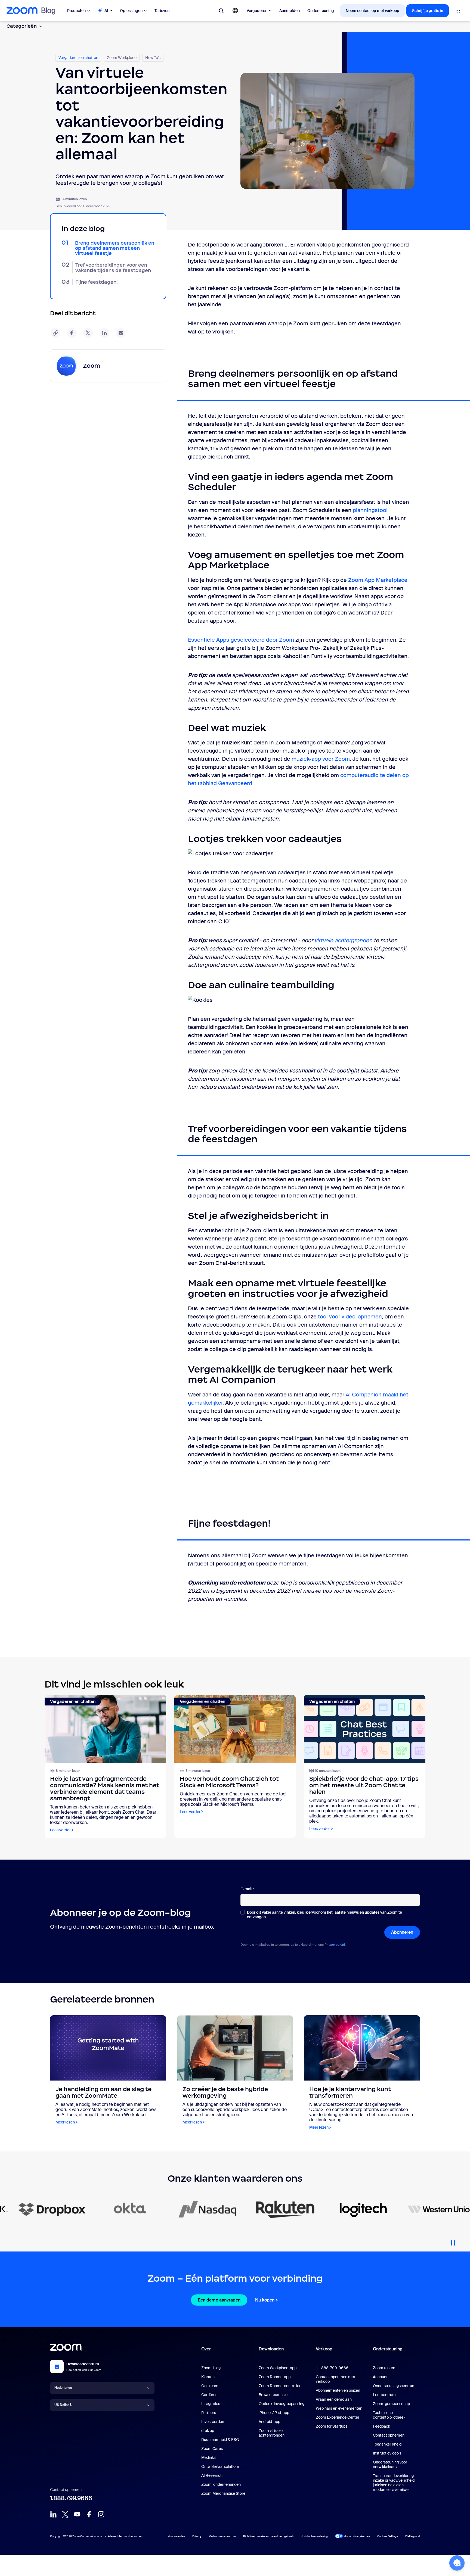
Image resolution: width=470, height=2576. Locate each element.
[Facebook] (89, 2514)
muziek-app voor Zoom (321, 759)
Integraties (211, 2404)
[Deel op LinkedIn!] (104, 333)
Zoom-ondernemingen (221, 2484)
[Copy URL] (55, 333)
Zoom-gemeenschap (391, 2404)
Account (380, 2377)
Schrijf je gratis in (428, 11)
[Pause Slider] (453, 2241)
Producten (76, 11)
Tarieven (162, 11)
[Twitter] (65, 2514)
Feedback (381, 2426)
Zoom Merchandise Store (223, 2493)
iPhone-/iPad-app (274, 2413)
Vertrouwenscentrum (222, 2536)
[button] (457, 2563)
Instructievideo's (387, 2453)
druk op (208, 2431)
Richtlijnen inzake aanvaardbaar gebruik (268, 2536)
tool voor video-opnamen (350, 1317)
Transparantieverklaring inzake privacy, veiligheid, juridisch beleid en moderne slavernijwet (394, 2483)
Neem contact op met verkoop (372, 11)
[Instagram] (101, 2514)
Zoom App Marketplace (378, 580)
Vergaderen (257, 11)
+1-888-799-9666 (332, 2368)
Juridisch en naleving (314, 2536)
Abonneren (402, 1932)
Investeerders (213, 2422)
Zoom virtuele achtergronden (272, 2433)
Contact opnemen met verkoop (336, 2379)
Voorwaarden (176, 2536)
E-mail (248, 1889)
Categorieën (22, 26)
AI (106, 11)
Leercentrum (384, 2395)
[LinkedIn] (53, 2514)
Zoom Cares (212, 2449)
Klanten (208, 2377)
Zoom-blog (211, 2368)
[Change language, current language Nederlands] (235, 11)
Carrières (209, 2395)
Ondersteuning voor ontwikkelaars (390, 2464)
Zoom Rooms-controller (280, 2386)
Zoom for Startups (332, 2426)
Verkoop (324, 2349)
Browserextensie (273, 2395)
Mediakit (209, 2458)
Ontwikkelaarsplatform (221, 2466)
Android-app (269, 2422)
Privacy (197, 2536)
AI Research (212, 2475)
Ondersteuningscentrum (394, 2386)
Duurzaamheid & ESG (220, 2440)
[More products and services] (458, 11)
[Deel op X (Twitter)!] (88, 333)
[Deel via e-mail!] (121, 333)
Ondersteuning (321, 11)
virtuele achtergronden (343, 940)
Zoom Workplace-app (278, 2368)
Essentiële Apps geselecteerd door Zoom (241, 640)
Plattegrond (413, 2536)
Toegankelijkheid (387, 2444)
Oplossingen (131, 11)
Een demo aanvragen (219, 2300)
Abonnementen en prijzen (338, 2390)
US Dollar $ (63, 2405)
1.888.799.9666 (71, 2498)
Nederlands (63, 2388)
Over (206, 2349)
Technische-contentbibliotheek (389, 2415)
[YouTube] (77, 2514)
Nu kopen (265, 2300)
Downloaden (271, 2349)
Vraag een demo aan (334, 2399)
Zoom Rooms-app (275, 2377)
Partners (209, 2413)
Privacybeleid (335, 1945)
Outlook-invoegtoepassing (282, 2404)
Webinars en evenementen (339, 2408)
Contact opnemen (389, 2435)
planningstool (370, 510)
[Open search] (221, 11)
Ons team (210, 2386)
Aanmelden (290, 11)
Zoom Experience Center (338, 2417)
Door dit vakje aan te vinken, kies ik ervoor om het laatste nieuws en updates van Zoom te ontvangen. (324, 1915)
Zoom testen (384, 2368)
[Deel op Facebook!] (72, 333)
